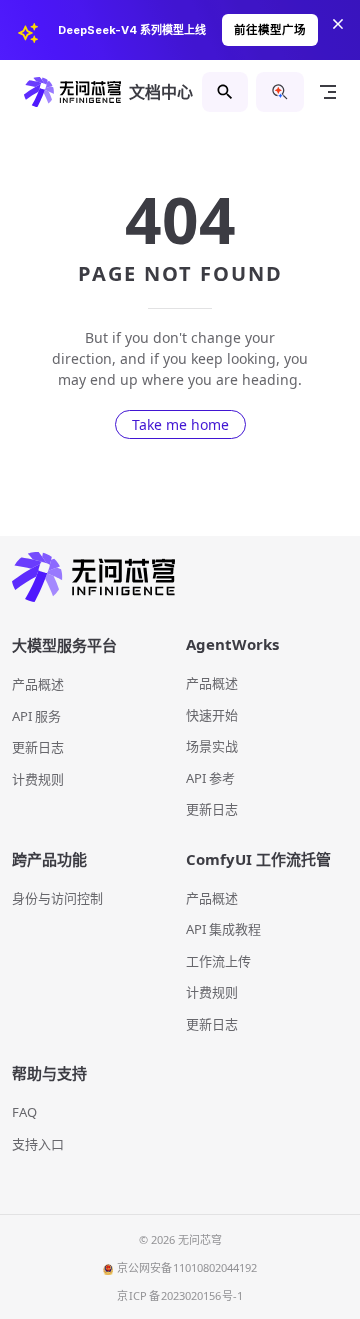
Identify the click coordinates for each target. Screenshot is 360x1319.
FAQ (24, 1112)
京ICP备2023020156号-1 (180, 1295)
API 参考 (210, 778)
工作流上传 (218, 961)
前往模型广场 (270, 30)
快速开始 (212, 715)
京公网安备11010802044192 (187, 1267)
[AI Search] (280, 92)
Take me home (180, 424)
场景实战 (212, 746)
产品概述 (38, 684)
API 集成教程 (223, 929)
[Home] (180, 577)
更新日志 (38, 747)
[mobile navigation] (328, 92)
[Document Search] (225, 92)
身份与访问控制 (57, 898)
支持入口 (38, 1144)
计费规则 (38, 779)
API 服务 (36, 716)
